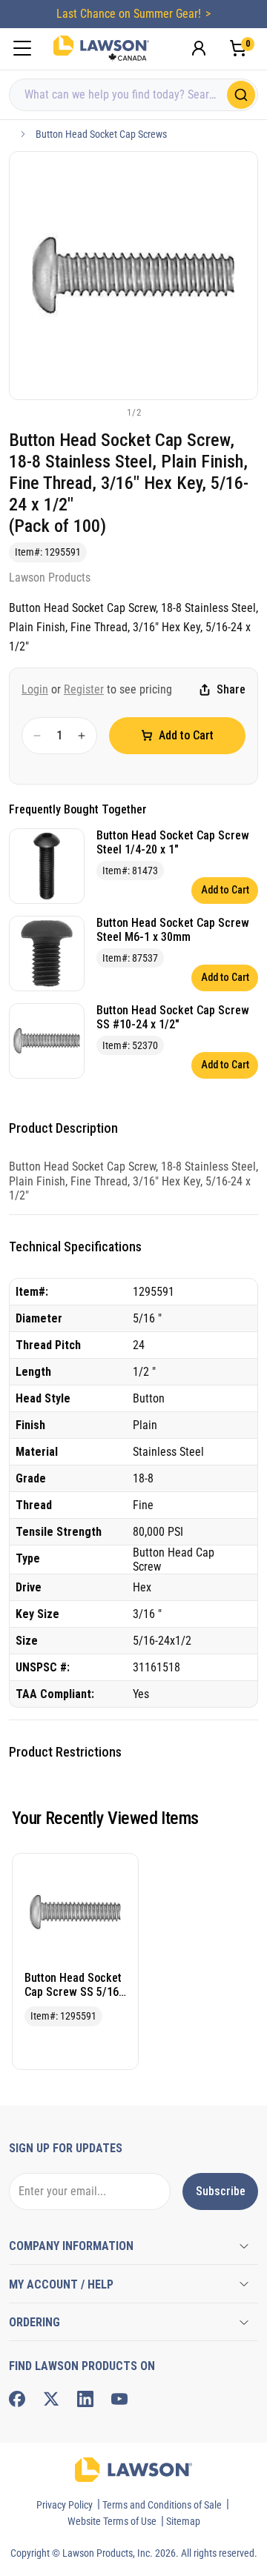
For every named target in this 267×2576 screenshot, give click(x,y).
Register (84, 689)
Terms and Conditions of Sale (162, 2505)
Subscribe (221, 2191)
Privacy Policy (65, 2505)
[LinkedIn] (85, 2399)
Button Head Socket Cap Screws (101, 134)
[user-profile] (199, 48)
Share (231, 689)
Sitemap (183, 2521)
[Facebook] (17, 2399)
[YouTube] (119, 2399)
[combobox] (133, 95)
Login (35, 689)
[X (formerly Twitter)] (51, 2399)
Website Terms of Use (112, 2521)
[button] (109, 412)
